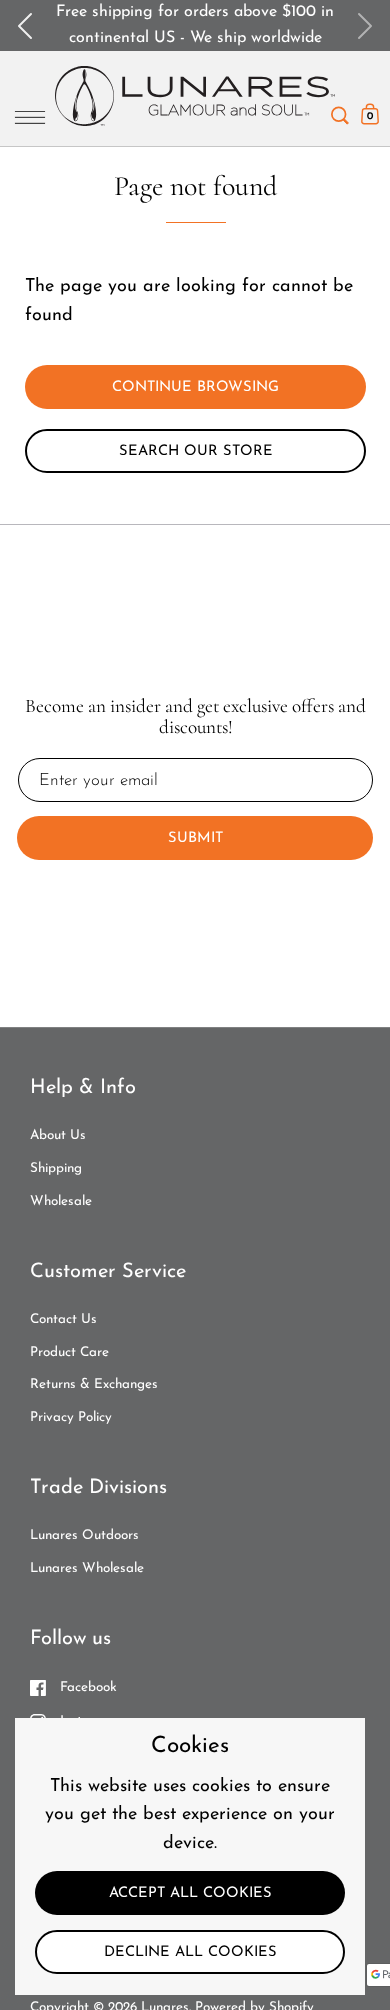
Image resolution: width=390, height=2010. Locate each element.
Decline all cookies (190, 1952)
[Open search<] (340, 110)
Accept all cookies (190, 1893)
